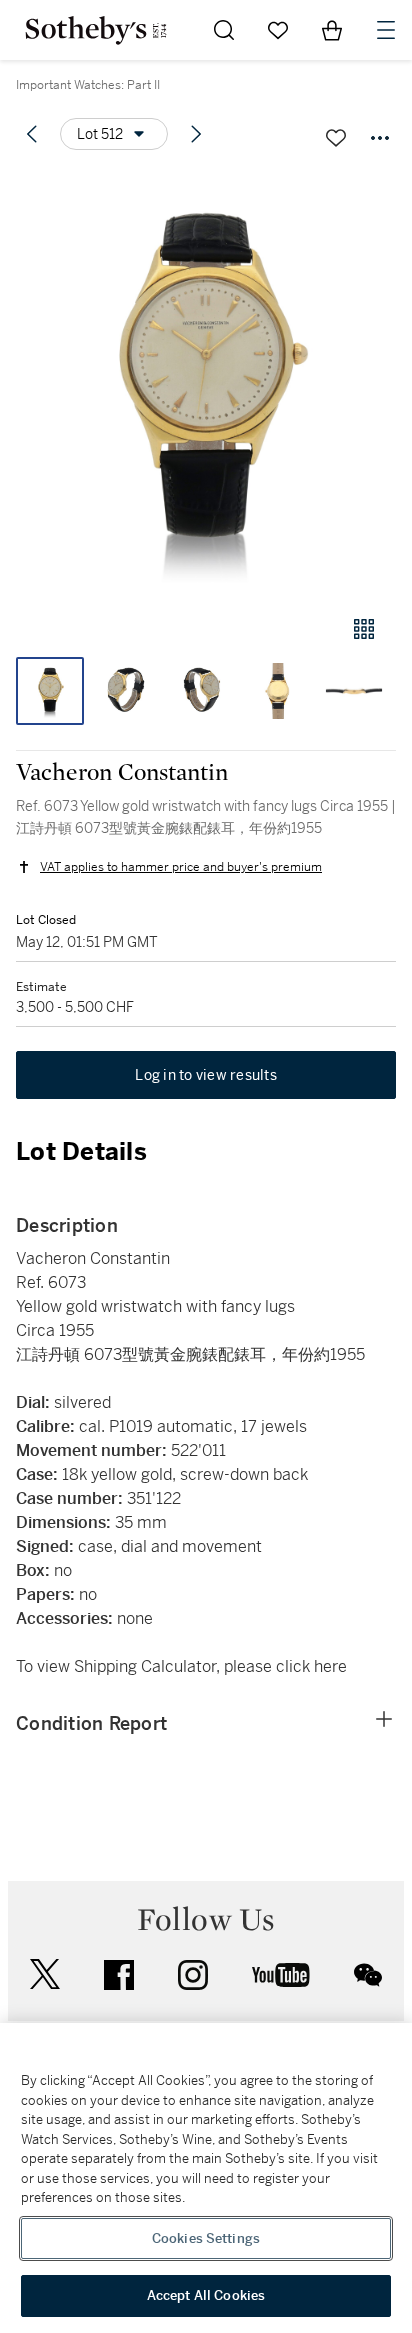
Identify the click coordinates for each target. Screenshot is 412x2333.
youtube (281, 1975)
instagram (193, 1975)
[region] (206, 2178)
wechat (368, 1975)
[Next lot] (196, 134)
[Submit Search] (224, 30)
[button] (206, 383)
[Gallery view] (364, 629)
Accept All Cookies (206, 2295)
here (330, 1666)
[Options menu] (380, 138)
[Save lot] (336, 138)
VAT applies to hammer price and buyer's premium (181, 867)
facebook (119, 1975)
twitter (45, 1974)
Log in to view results (206, 1075)
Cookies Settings (206, 2238)
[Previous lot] (32, 134)
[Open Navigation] (386, 30)
